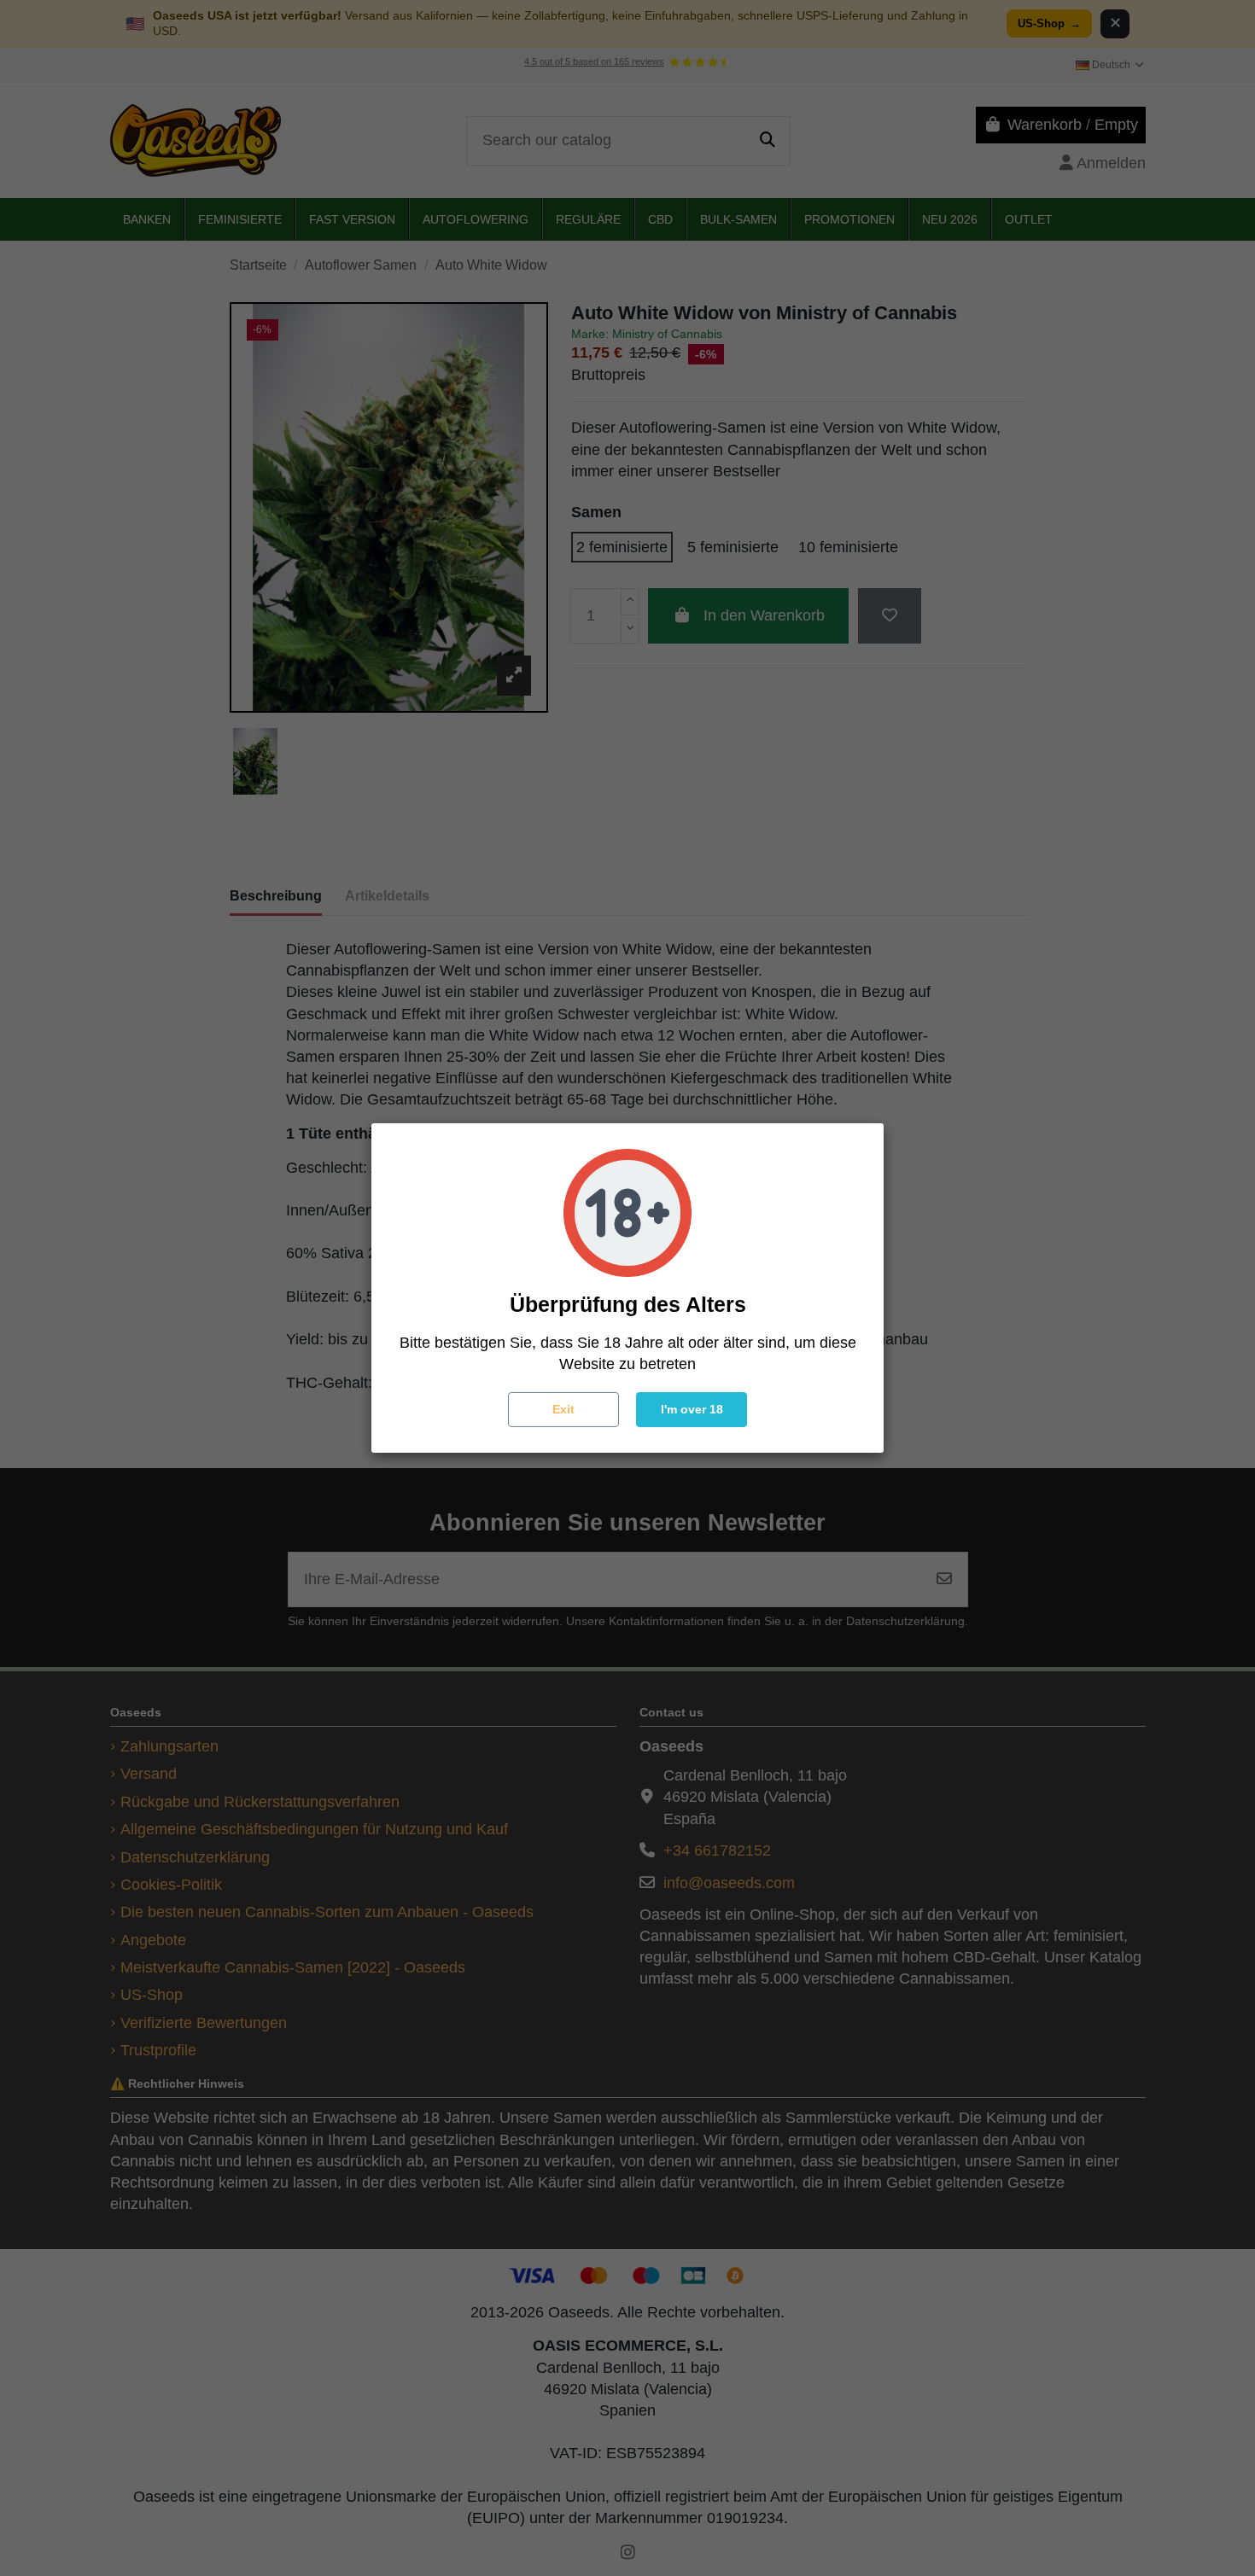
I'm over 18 (692, 1409)
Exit (563, 1409)
